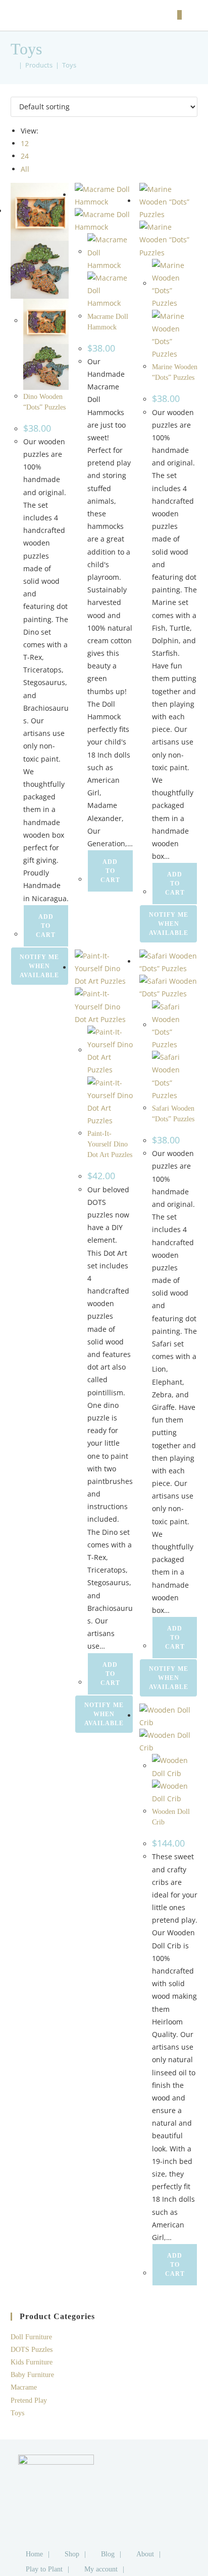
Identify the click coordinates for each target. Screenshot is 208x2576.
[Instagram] (139, 2487)
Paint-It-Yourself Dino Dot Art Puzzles (110, 1144)
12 (25, 143)
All (25, 169)
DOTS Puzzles (32, 2350)
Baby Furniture (32, 2375)
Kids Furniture (32, 2362)
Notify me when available (39, 966)
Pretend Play (29, 2400)
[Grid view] (13, 90)
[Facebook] (139, 2465)
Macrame (24, 2387)
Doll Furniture (31, 2337)
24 (25, 156)
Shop (72, 2554)
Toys (69, 65)
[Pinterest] (139, 2510)
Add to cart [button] (46, 926)
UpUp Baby (43, 15)
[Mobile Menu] (191, 15)
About (145, 2554)
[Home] (13, 65)
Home (34, 2554)
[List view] (19, 90)
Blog (108, 2554)
